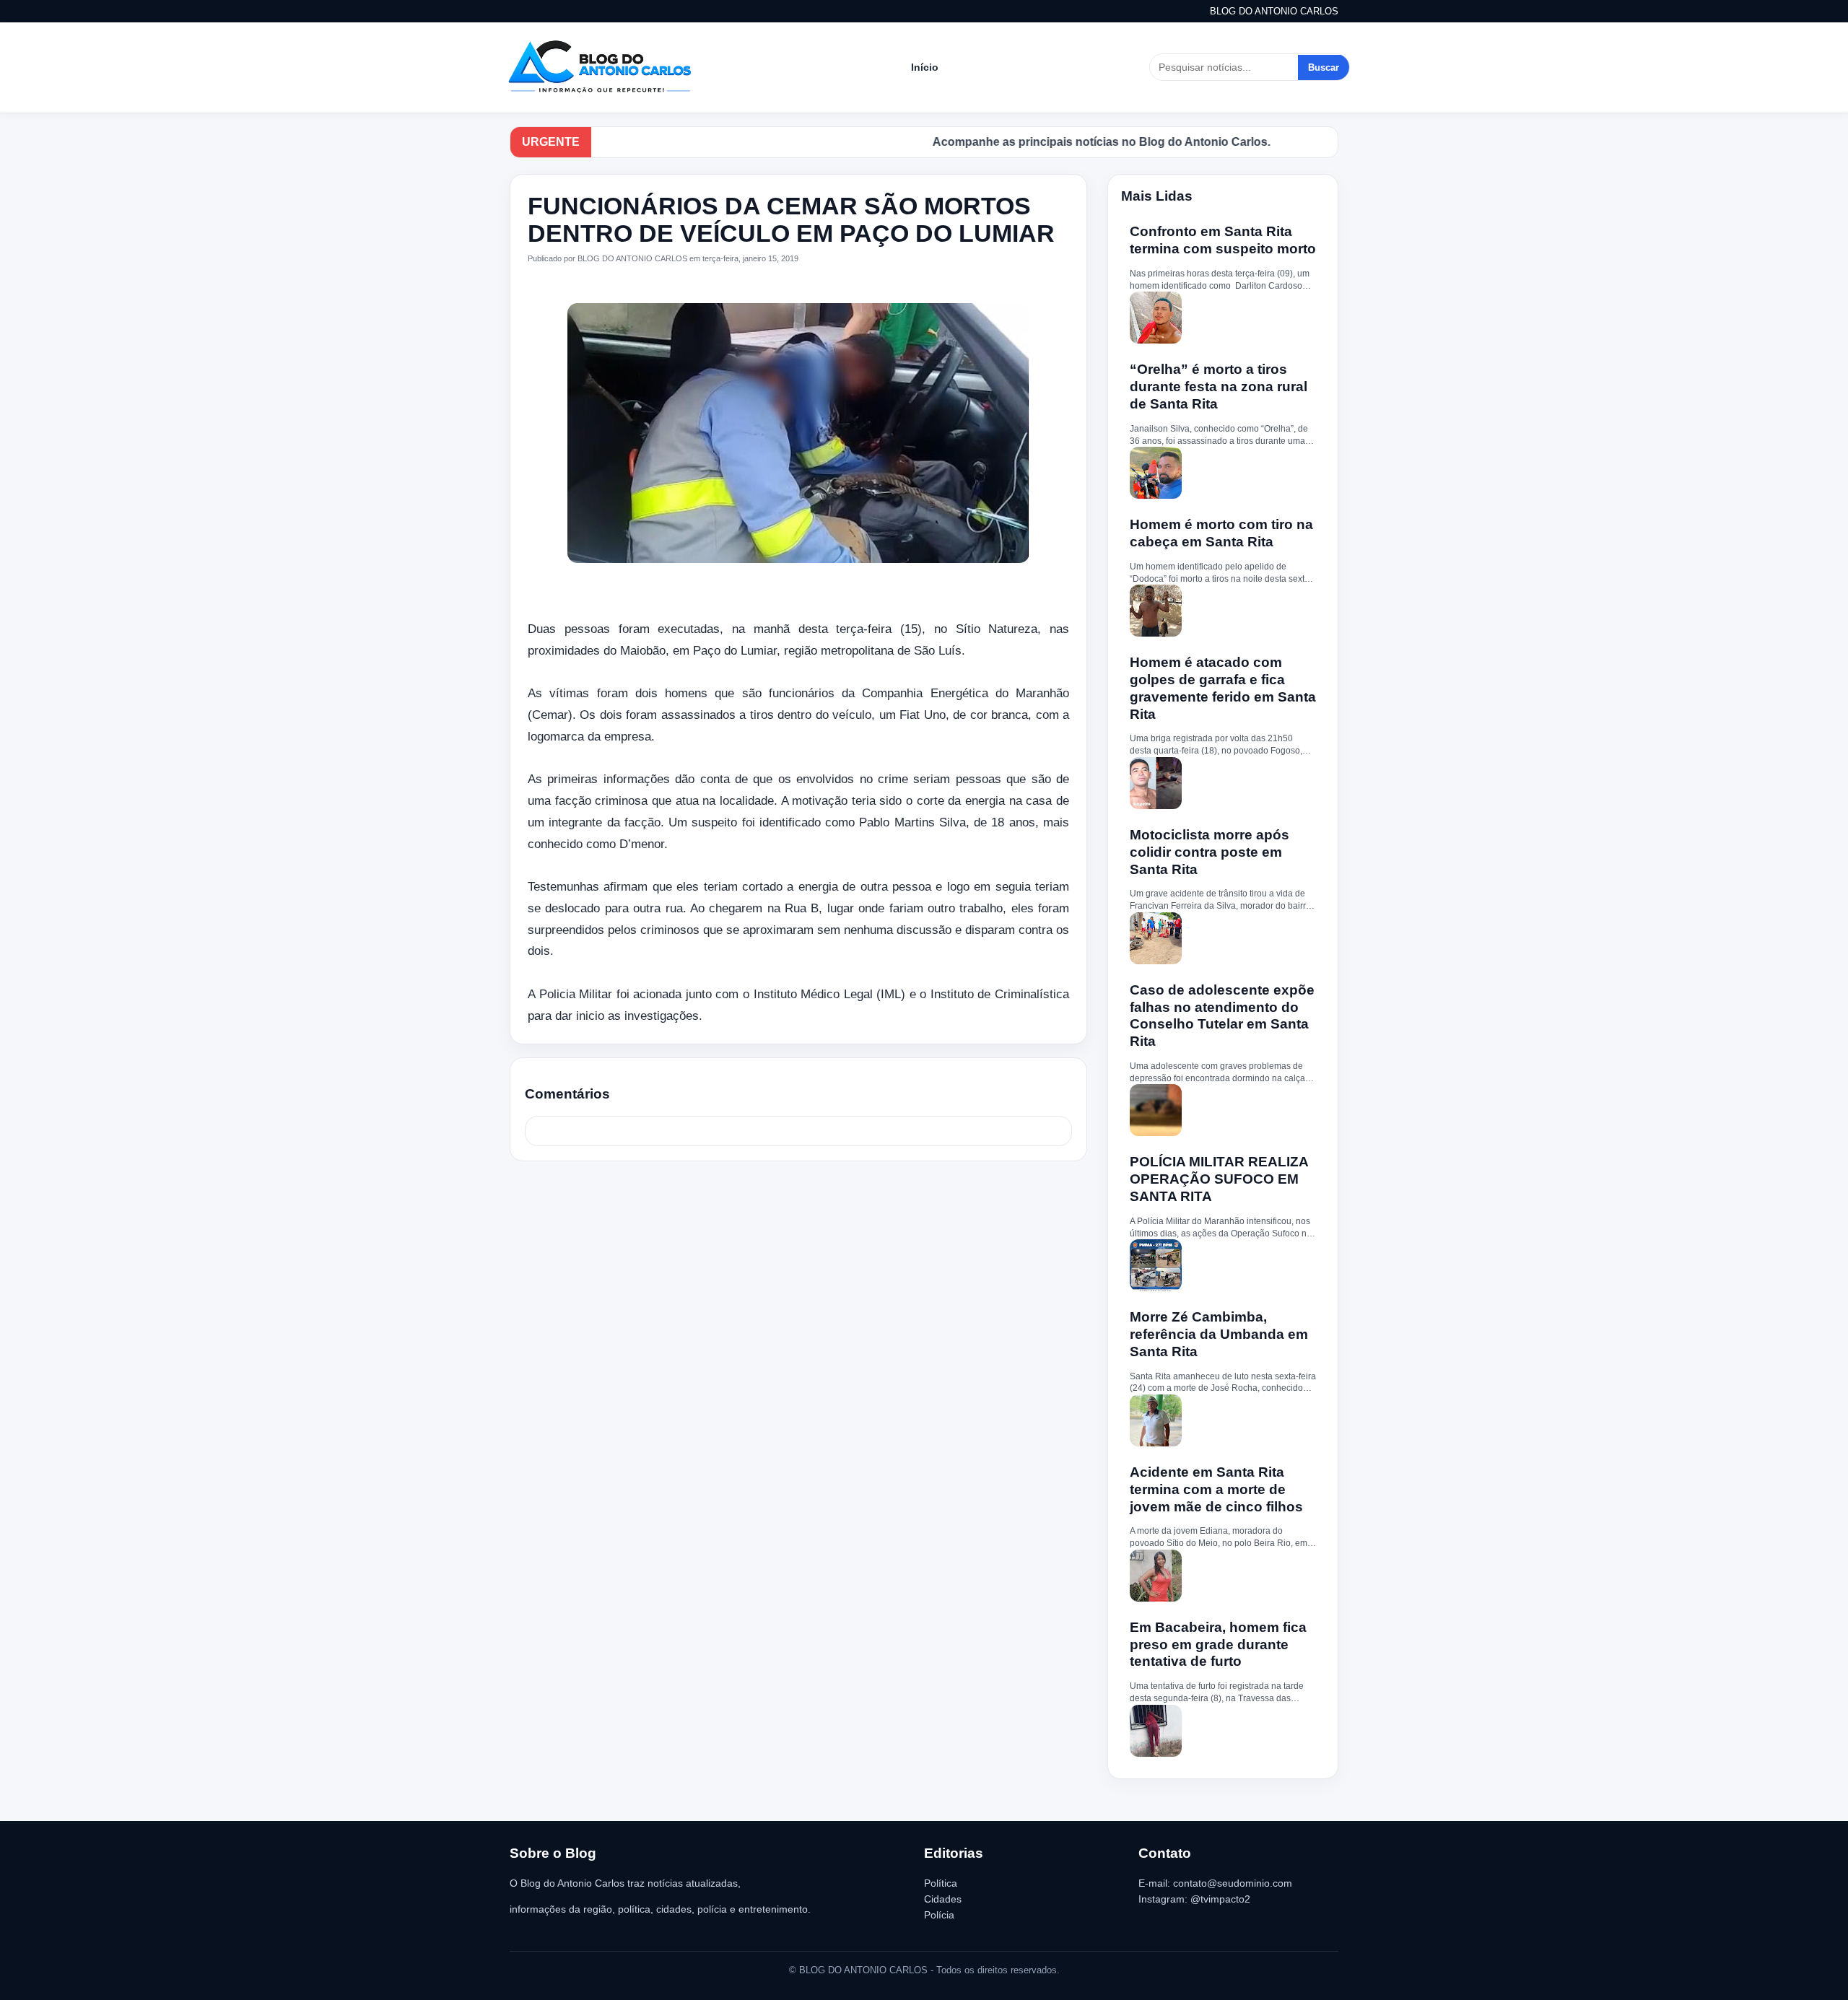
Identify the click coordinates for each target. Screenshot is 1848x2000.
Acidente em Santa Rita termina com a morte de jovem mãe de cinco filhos (1216, 1489)
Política (941, 1883)
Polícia (939, 1915)
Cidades (943, 1899)
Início (925, 67)
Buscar (1324, 67)
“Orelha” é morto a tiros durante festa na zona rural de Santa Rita (1219, 387)
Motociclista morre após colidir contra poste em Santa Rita (1210, 852)
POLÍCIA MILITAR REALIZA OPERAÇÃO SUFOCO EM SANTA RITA (1219, 1179)
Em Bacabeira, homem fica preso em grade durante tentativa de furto (1218, 1645)
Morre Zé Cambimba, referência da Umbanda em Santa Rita (1219, 1334)
